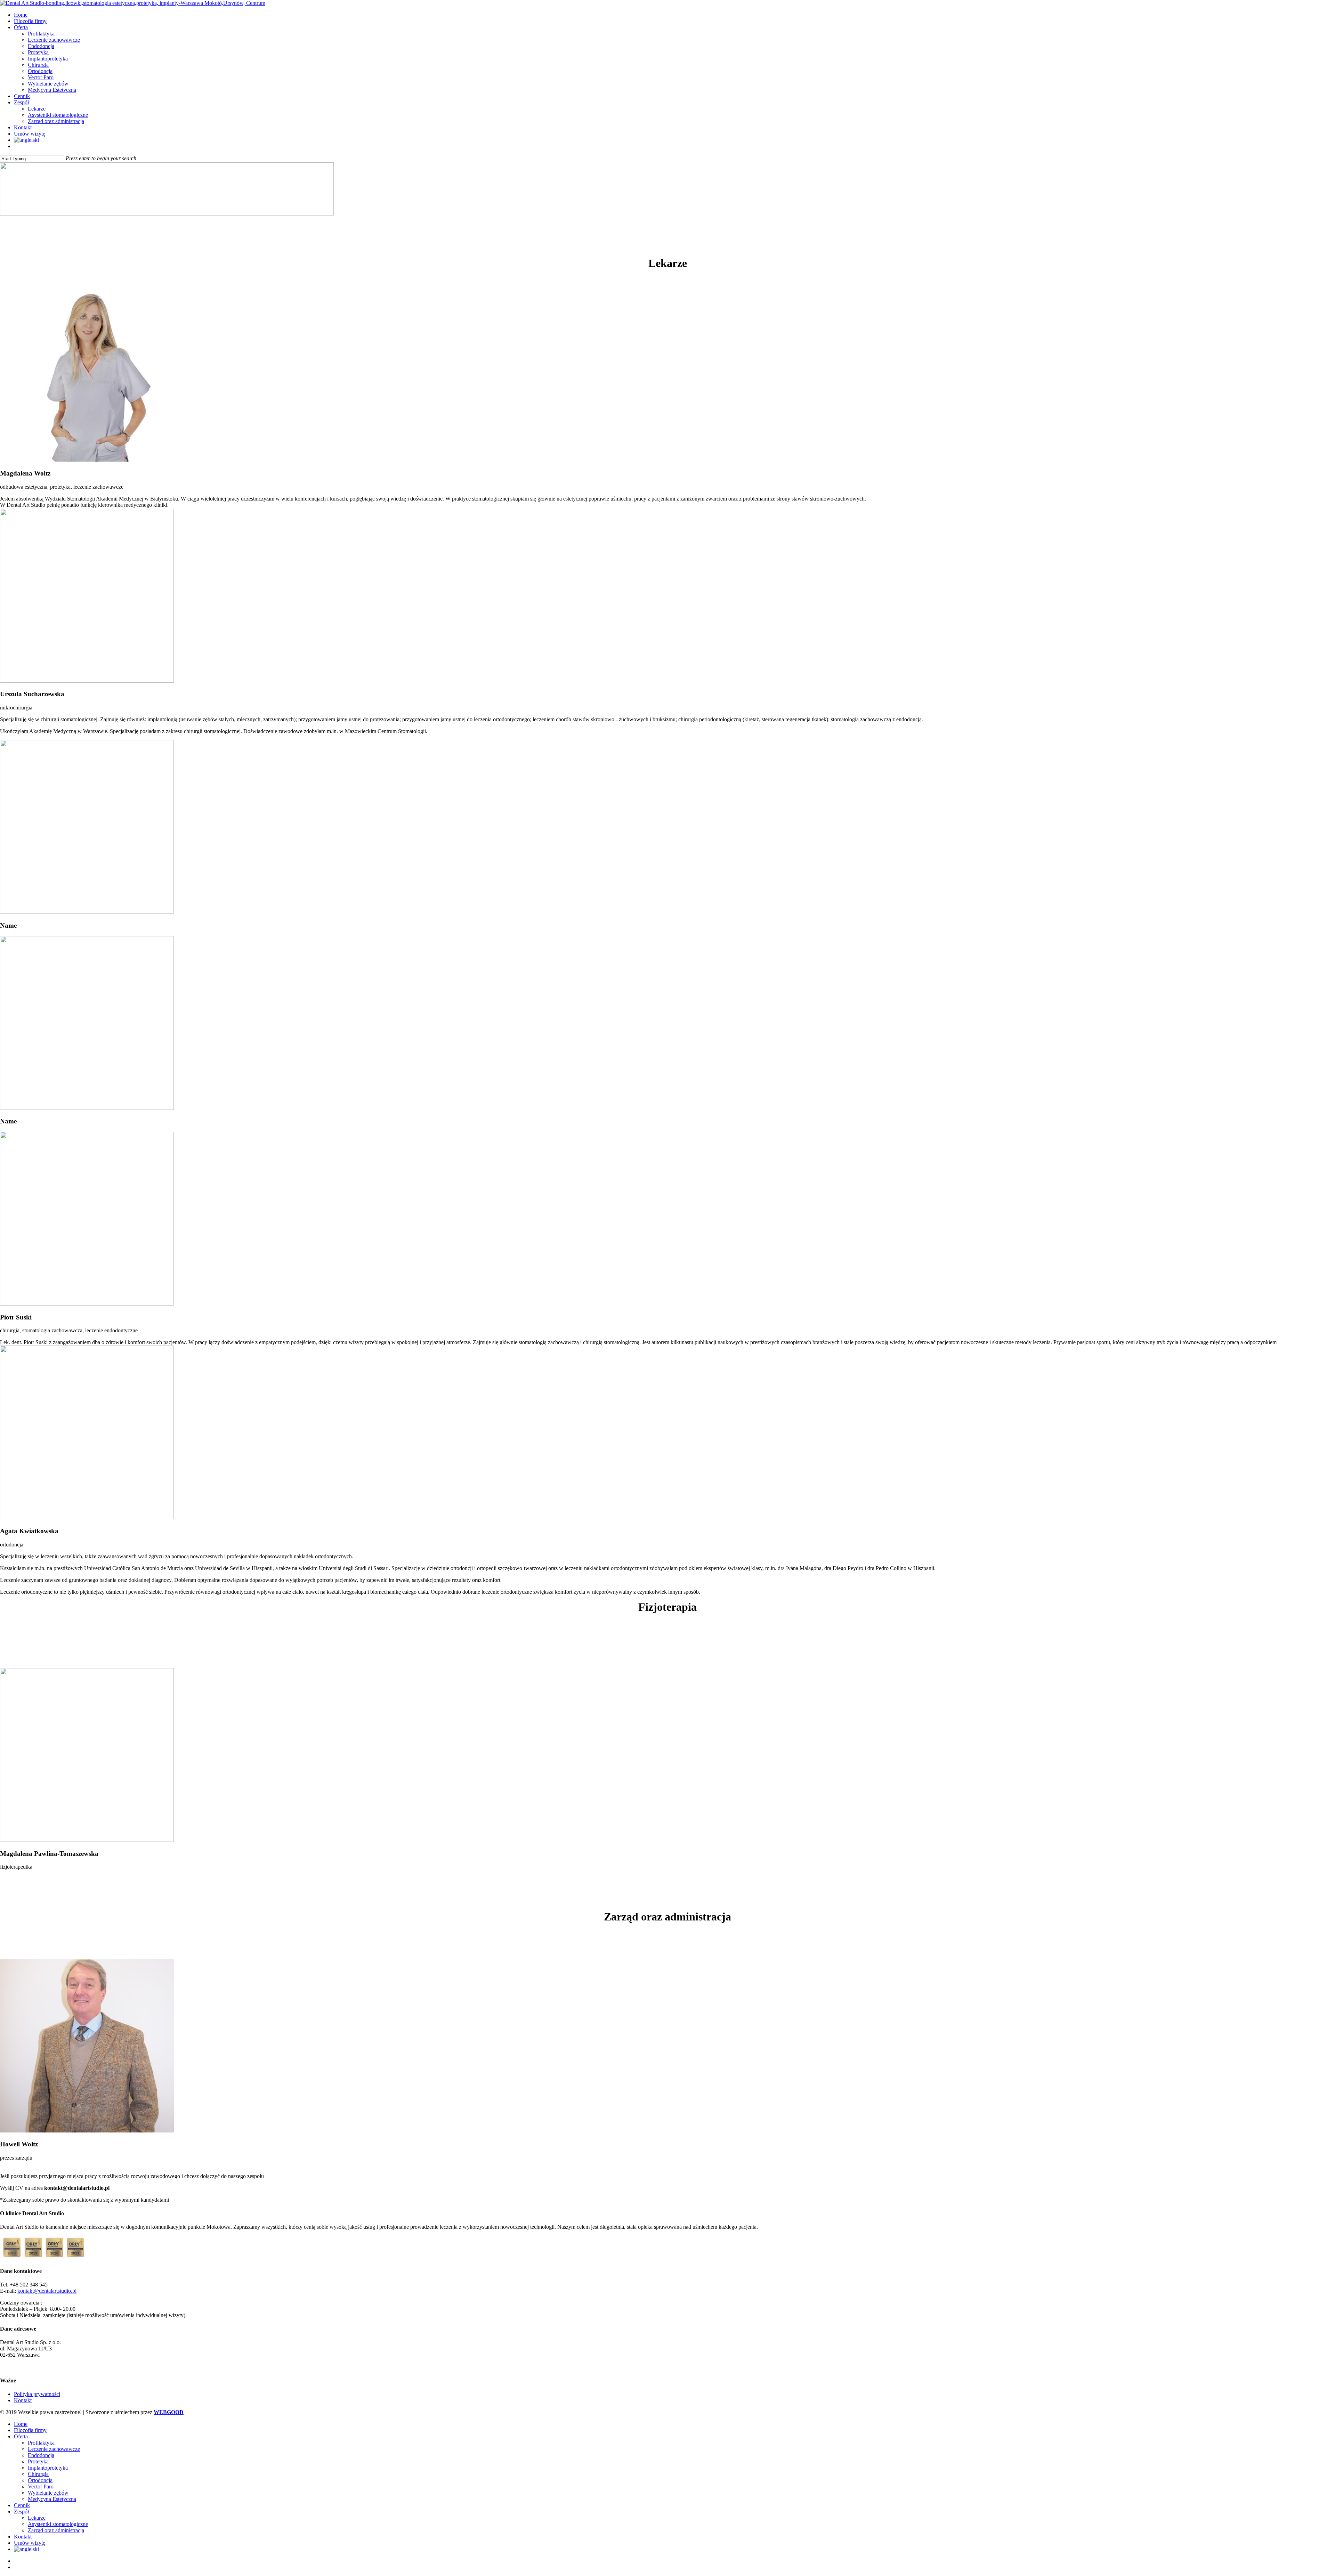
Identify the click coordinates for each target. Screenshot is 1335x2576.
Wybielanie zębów (48, 2493)
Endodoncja (41, 2455)
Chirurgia (38, 2474)
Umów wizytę (30, 2543)
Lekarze (37, 2518)
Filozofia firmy (30, 2430)
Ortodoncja (40, 2480)
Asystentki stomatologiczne (58, 2524)
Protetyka (38, 2461)
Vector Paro (41, 2486)
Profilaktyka (41, 2443)
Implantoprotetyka (48, 2468)
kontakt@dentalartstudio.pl (47, 2291)
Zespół (21, 2512)
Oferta (21, 2436)
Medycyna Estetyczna (52, 2499)
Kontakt (23, 2400)
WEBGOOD (169, 2412)
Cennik (22, 2505)
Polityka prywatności (37, 2394)
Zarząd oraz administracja (56, 2530)
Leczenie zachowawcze (54, 2449)
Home (21, 2424)
